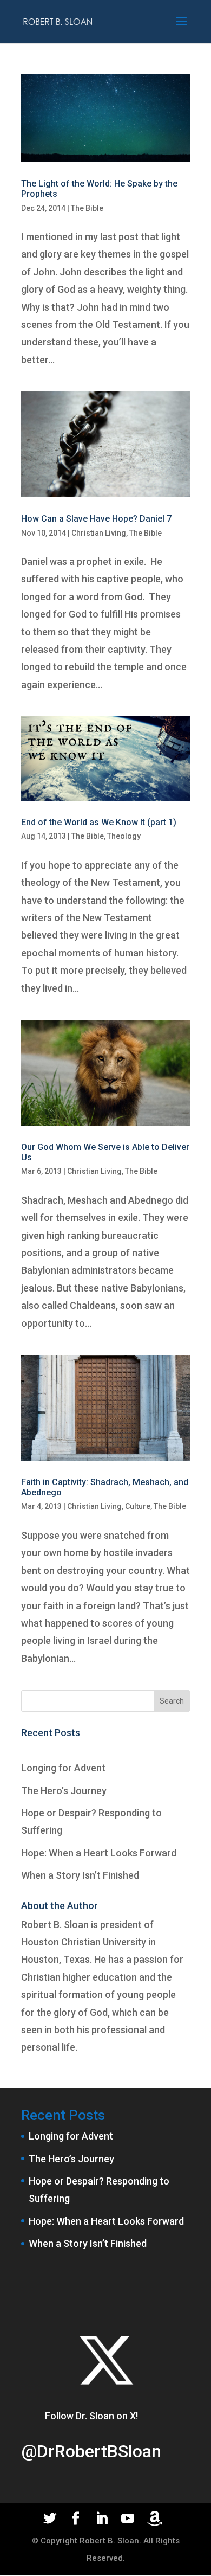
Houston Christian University (84, 1942)
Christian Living (99, 533)
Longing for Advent (63, 1768)
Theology (124, 836)
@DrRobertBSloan (91, 2451)
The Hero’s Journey (64, 1791)
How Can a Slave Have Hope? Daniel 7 (96, 519)
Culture (138, 1506)
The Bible (87, 208)
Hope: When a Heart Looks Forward (99, 1853)
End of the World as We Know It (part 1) (99, 822)
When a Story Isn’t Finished (80, 1875)
